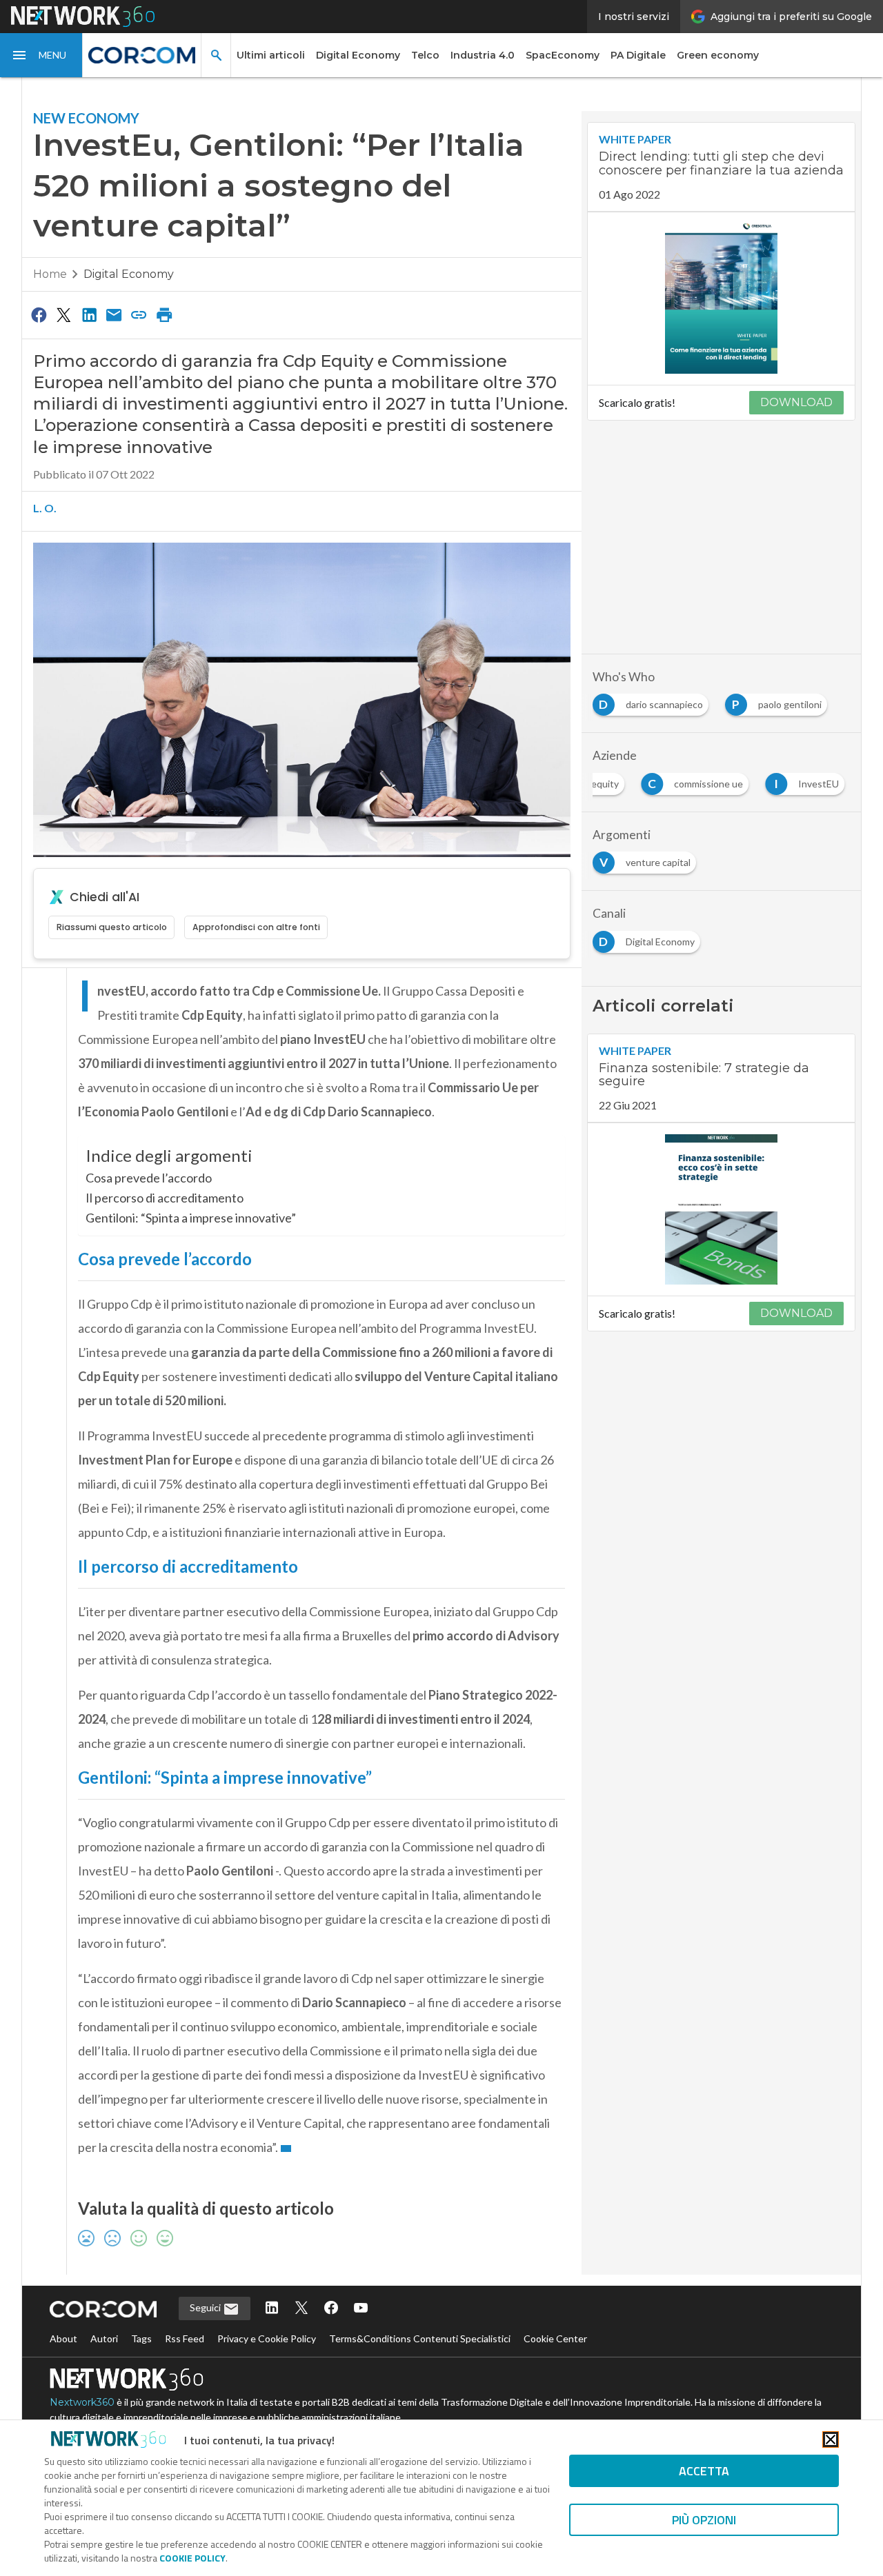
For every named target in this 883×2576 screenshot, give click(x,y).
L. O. (45, 508)
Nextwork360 (82, 2402)
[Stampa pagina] (164, 314)
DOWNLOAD (796, 402)
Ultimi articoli (271, 55)
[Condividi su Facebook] (39, 314)
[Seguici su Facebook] (331, 2309)
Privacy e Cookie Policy (267, 2338)
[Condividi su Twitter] (63, 314)
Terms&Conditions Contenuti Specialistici (420, 2338)
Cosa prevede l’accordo (149, 1178)
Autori (104, 2338)
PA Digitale (638, 55)
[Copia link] (139, 314)
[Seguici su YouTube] (361, 2309)
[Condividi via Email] (114, 314)
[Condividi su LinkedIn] (89, 314)
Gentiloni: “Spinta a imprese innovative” (191, 1218)
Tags (141, 2338)
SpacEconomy (563, 55)
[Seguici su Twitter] (301, 2309)
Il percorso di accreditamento (165, 1198)
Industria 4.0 (483, 55)
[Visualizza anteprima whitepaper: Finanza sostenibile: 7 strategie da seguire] (721, 1209)
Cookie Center (555, 2338)
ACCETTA (704, 2471)
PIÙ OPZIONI (704, 2520)
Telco (425, 55)
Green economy (718, 55)
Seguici (206, 2307)
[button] (41, 55)
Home (50, 274)
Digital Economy (358, 55)
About (63, 2338)
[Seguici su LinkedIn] (272, 2309)
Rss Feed (185, 2338)
